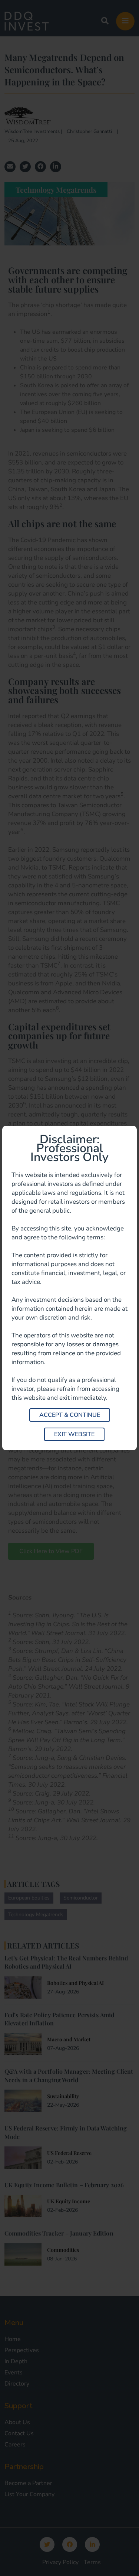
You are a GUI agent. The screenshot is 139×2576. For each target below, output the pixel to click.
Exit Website (74, 1434)
